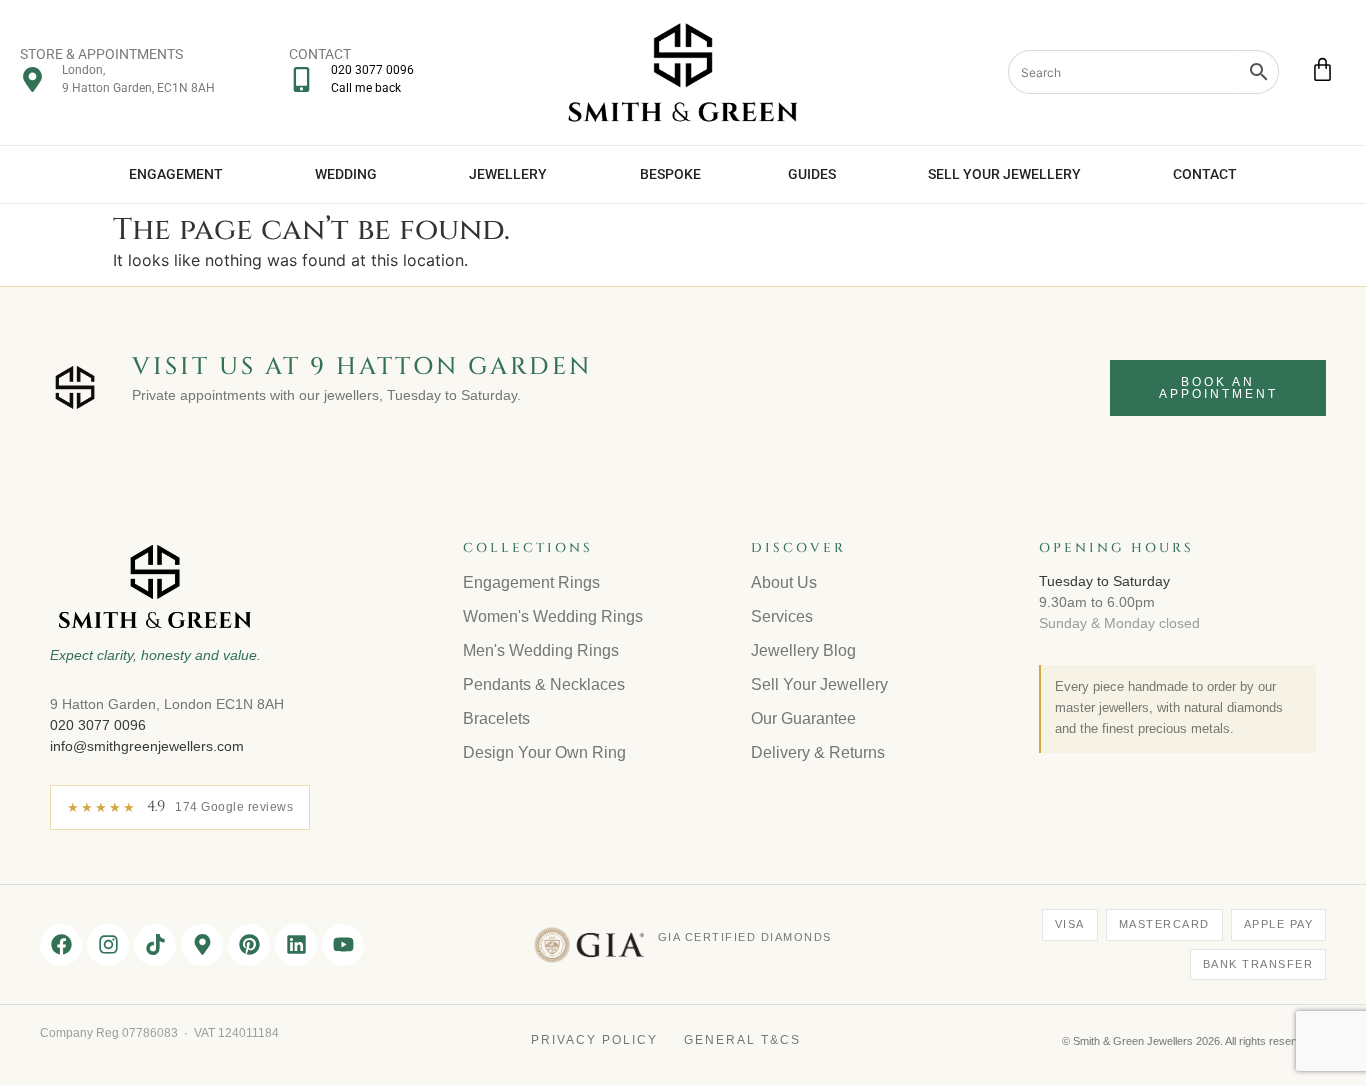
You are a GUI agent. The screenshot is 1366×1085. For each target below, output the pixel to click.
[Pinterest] (249, 945)
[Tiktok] (155, 945)
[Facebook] (61, 945)
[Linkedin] (296, 945)
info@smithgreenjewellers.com (147, 746)
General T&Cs (742, 1040)
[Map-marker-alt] (202, 945)
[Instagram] (108, 945)
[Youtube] (343, 945)
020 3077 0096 (98, 725)
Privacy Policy (594, 1040)
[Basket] (1322, 69)
